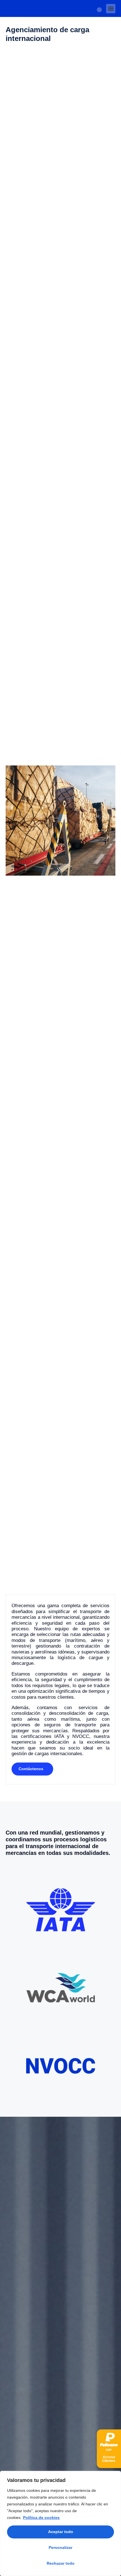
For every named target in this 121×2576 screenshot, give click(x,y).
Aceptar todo (61, 2532)
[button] (111, 9)
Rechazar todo (61, 2563)
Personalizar (60, 2547)
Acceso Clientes (109, 2459)
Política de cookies (41, 2518)
